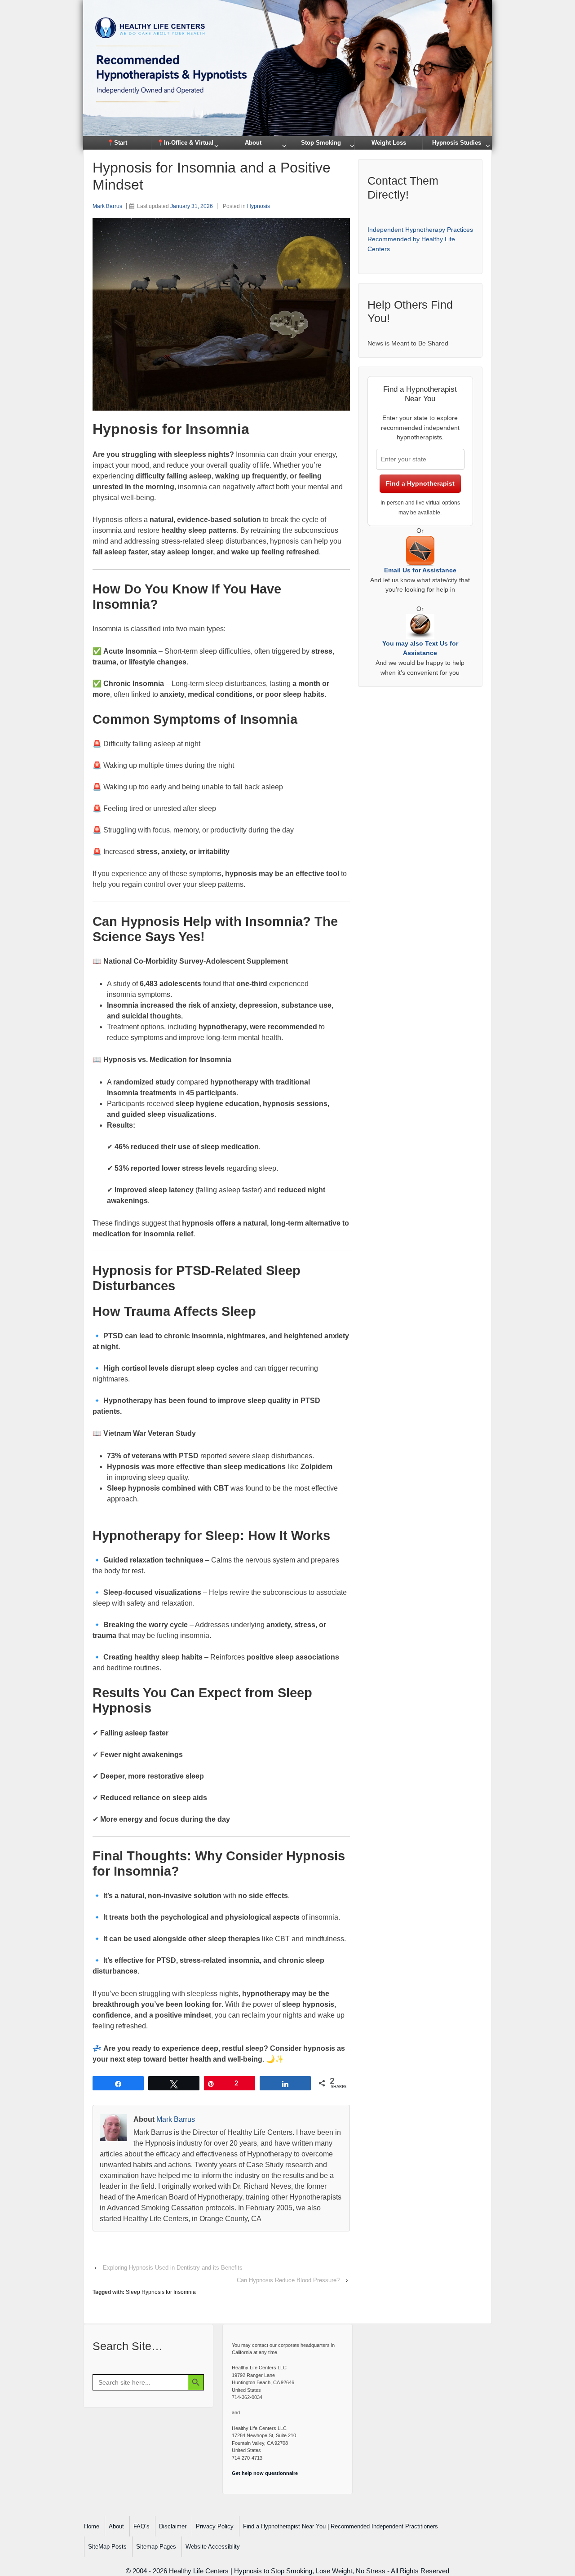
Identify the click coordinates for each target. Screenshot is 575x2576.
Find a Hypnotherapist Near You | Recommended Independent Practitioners (341, 2526)
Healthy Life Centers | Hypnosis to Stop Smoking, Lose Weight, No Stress (277, 2571)
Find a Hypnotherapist (420, 483)
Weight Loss (389, 143)
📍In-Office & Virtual (185, 143)
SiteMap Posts (107, 2547)
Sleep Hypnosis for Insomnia (161, 2292)
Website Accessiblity (213, 2547)
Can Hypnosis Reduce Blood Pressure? (288, 2280)
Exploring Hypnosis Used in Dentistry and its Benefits (173, 2268)
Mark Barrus (107, 206)
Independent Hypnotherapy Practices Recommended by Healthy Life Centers (420, 239)
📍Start (117, 143)
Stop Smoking (321, 143)
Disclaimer (173, 2526)
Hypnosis (259, 206)
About (253, 143)
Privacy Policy (215, 2526)
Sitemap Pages (156, 2547)
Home (92, 2526)
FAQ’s (142, 2526)
